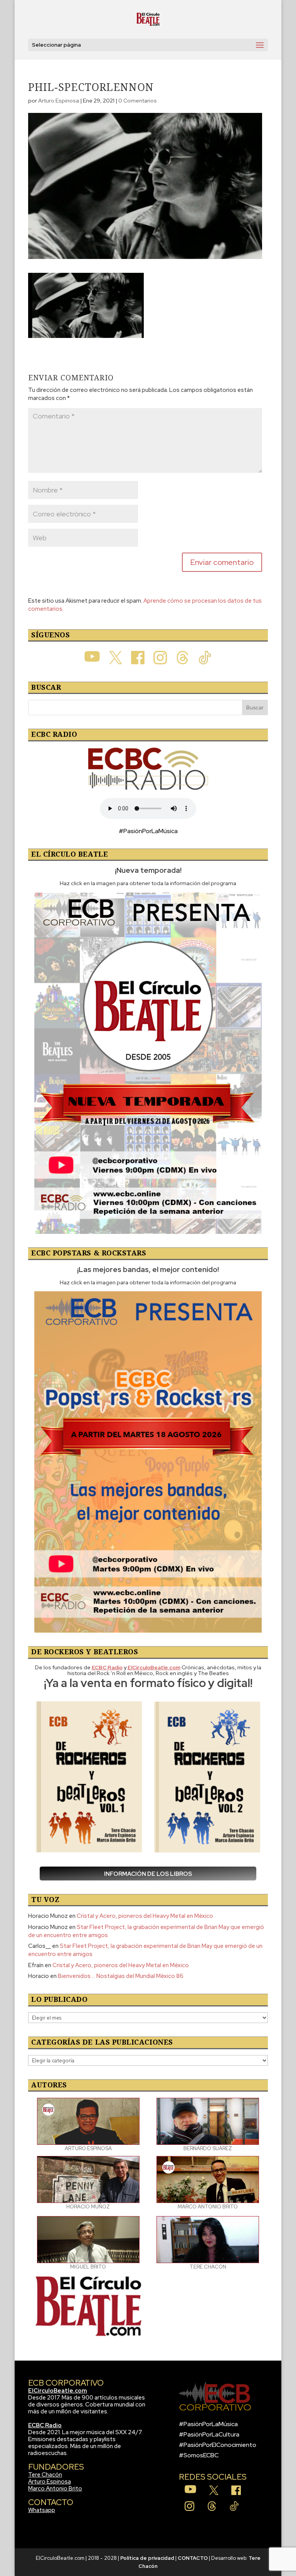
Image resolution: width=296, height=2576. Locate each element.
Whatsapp (42, 2510)
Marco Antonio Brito (55, 2489)
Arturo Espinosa (59, 101)
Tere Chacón (45, 2475)
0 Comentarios (138, 101)
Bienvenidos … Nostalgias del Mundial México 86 (121, 1976)
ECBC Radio (45, 2425)
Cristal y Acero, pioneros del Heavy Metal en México (145, 1916)
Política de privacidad (147, 2558)
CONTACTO (193, 2558)
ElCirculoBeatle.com (58, 2391)
